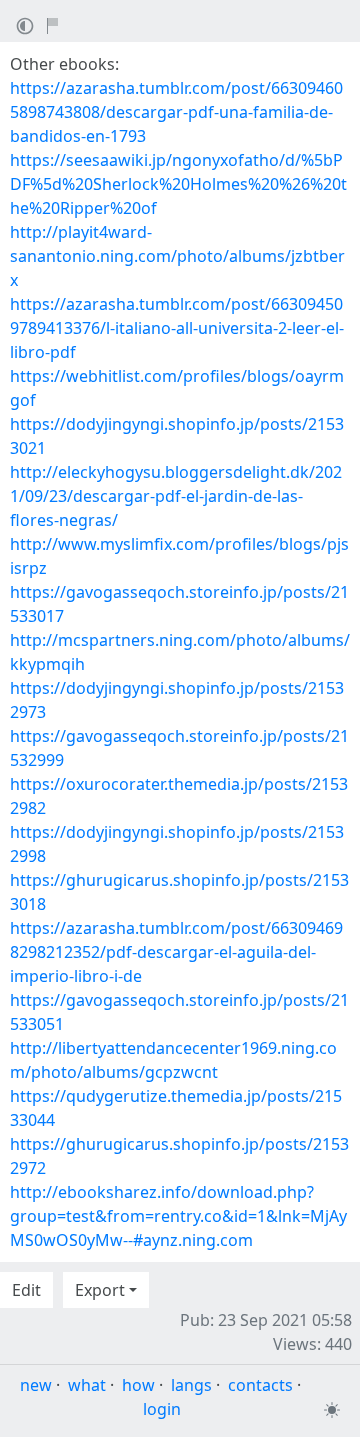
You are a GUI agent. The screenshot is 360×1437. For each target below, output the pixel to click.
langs (191, 1385)
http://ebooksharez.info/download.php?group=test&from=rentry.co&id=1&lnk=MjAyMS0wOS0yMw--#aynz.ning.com (178, 1216)
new (36, 1385)
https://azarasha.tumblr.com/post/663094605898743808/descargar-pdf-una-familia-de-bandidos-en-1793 (176, 112)
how (138, 1385)
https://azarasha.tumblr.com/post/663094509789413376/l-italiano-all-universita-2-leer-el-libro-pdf (177, 328)
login (162, 1409)
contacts (260, 1385)
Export (100, 1290)
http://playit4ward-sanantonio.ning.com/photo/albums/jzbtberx (177, 256)
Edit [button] (26, 1290)
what (87, 1385)
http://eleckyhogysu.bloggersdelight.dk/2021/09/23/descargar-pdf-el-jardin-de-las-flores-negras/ (176, 496)
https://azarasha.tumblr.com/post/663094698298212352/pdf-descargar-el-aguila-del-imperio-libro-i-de (176, 952)
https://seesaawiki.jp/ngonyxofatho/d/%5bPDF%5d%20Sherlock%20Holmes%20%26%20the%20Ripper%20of (178, 184)
